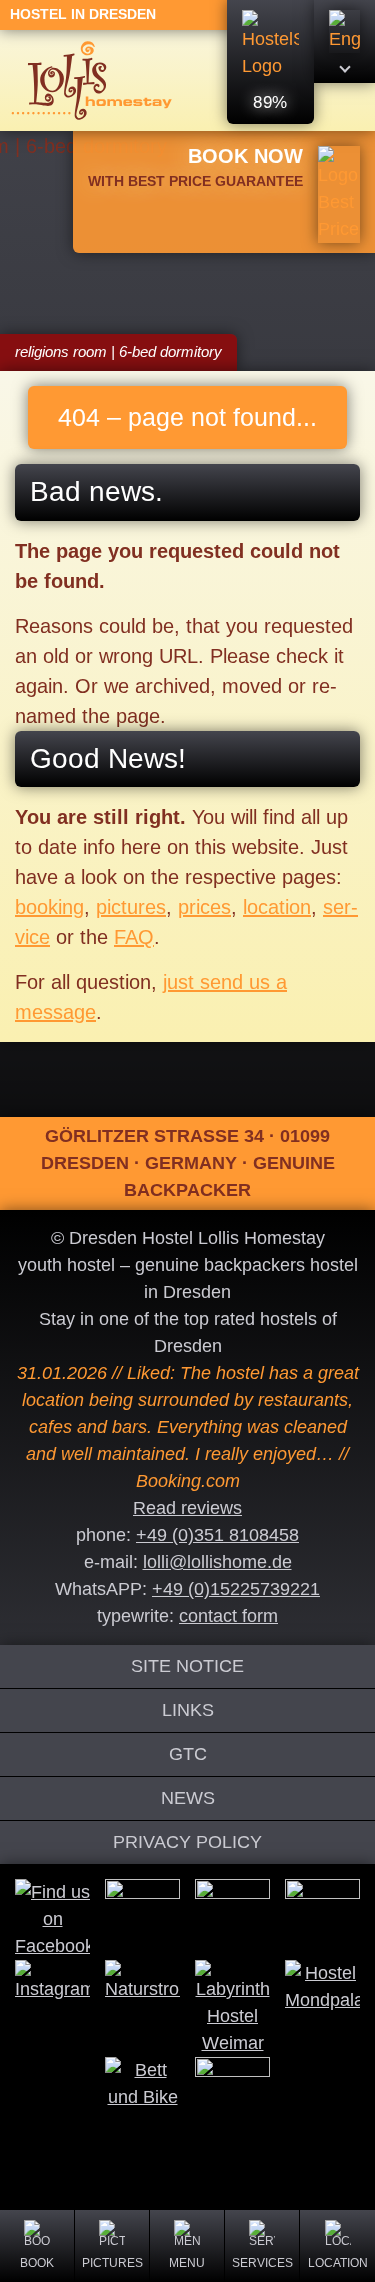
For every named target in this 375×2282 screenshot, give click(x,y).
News (188, 1798)
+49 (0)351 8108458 (217, 1535)
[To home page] (91, 80)
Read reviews (187, 1508)
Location (338, 2263)
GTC (188, 1754)
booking (49, 907)
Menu (187, 2263)
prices (204, 907)
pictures (131, 907)
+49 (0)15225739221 (236, 1589)
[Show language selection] (344, 41)
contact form (228, 1616)
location (277, 907)
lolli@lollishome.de (217, 1562)
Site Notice (187, 1666)
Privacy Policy (187, 1842)
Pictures (112, 2263)
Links (188, 1710)
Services (262, 2263)
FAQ (134, 937)
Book (37, 2263)
